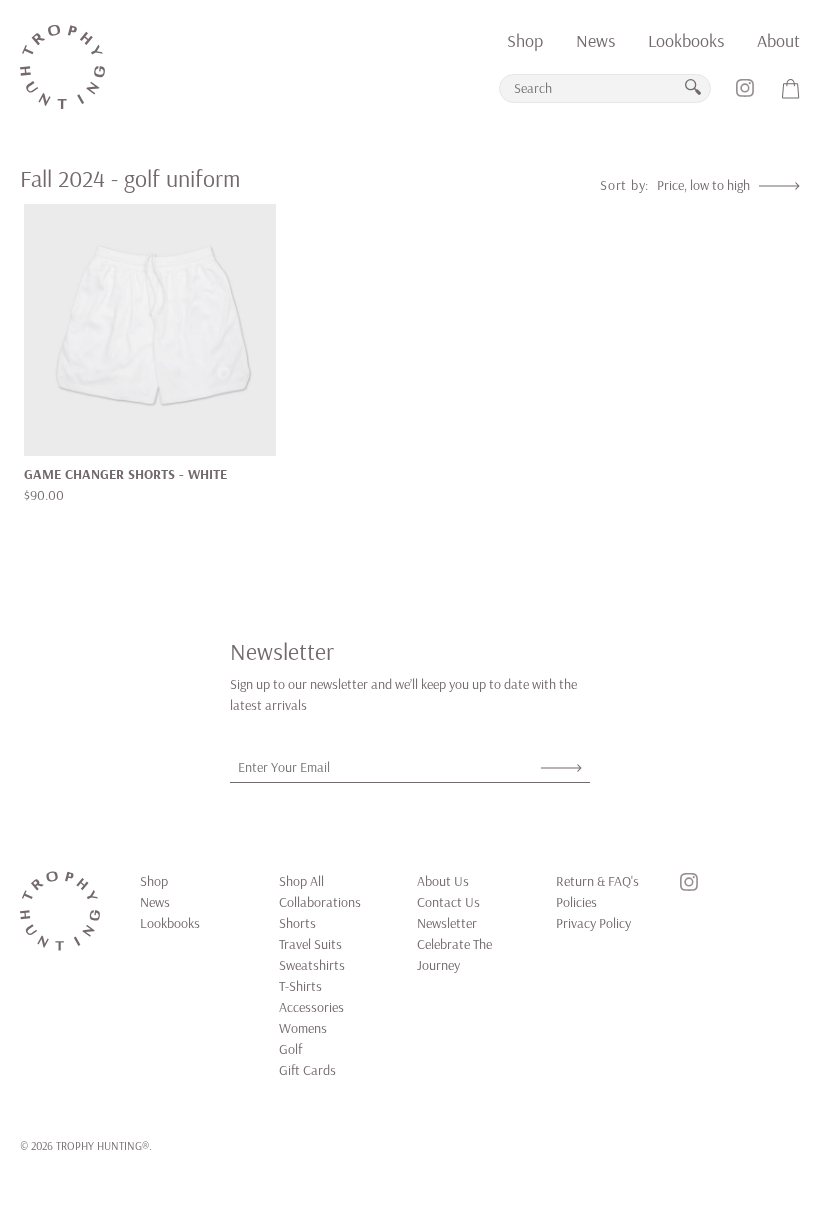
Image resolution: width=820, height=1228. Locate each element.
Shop (525, 40)
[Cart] (791, 95)
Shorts (297, 923)
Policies (576, 902)
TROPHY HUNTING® (102, 1145)
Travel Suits (310, 944)
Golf (290, 1049)
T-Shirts (300, 986)
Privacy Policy (593, 923)
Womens (303, 1028)
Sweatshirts (312, 965)
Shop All (301, 881)
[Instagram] (745, 95)
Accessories (311, 1007)
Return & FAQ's (597, 881)
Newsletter (447, 923)
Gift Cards (307, 1070)
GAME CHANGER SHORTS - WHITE (125, 474)
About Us (443, 881)
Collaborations (320, 902)
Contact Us (448, 902)
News (595, 40)
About (778, 40)
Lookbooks (686, 40)
